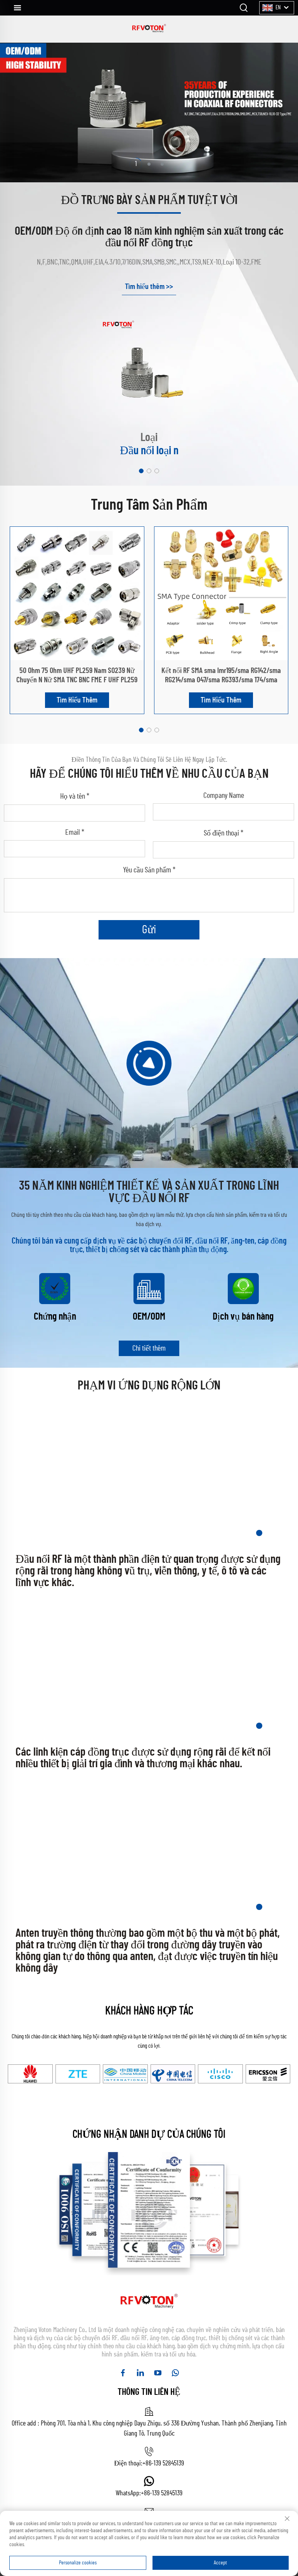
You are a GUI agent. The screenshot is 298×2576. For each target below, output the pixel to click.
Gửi (149, 930)
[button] (141, 471)
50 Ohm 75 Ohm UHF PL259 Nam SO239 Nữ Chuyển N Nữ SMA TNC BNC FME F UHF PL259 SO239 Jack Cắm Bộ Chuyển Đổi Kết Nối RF (77, 680)
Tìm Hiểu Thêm (77, 700)
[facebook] (123, 2373)
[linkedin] (140, 2373)
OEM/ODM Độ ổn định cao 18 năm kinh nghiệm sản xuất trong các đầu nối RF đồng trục (149, 237)
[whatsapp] (175, 2373)
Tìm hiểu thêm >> (149, 287)
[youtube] (158, 2373)
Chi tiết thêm (149, 1348)
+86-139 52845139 (163, 2464)
